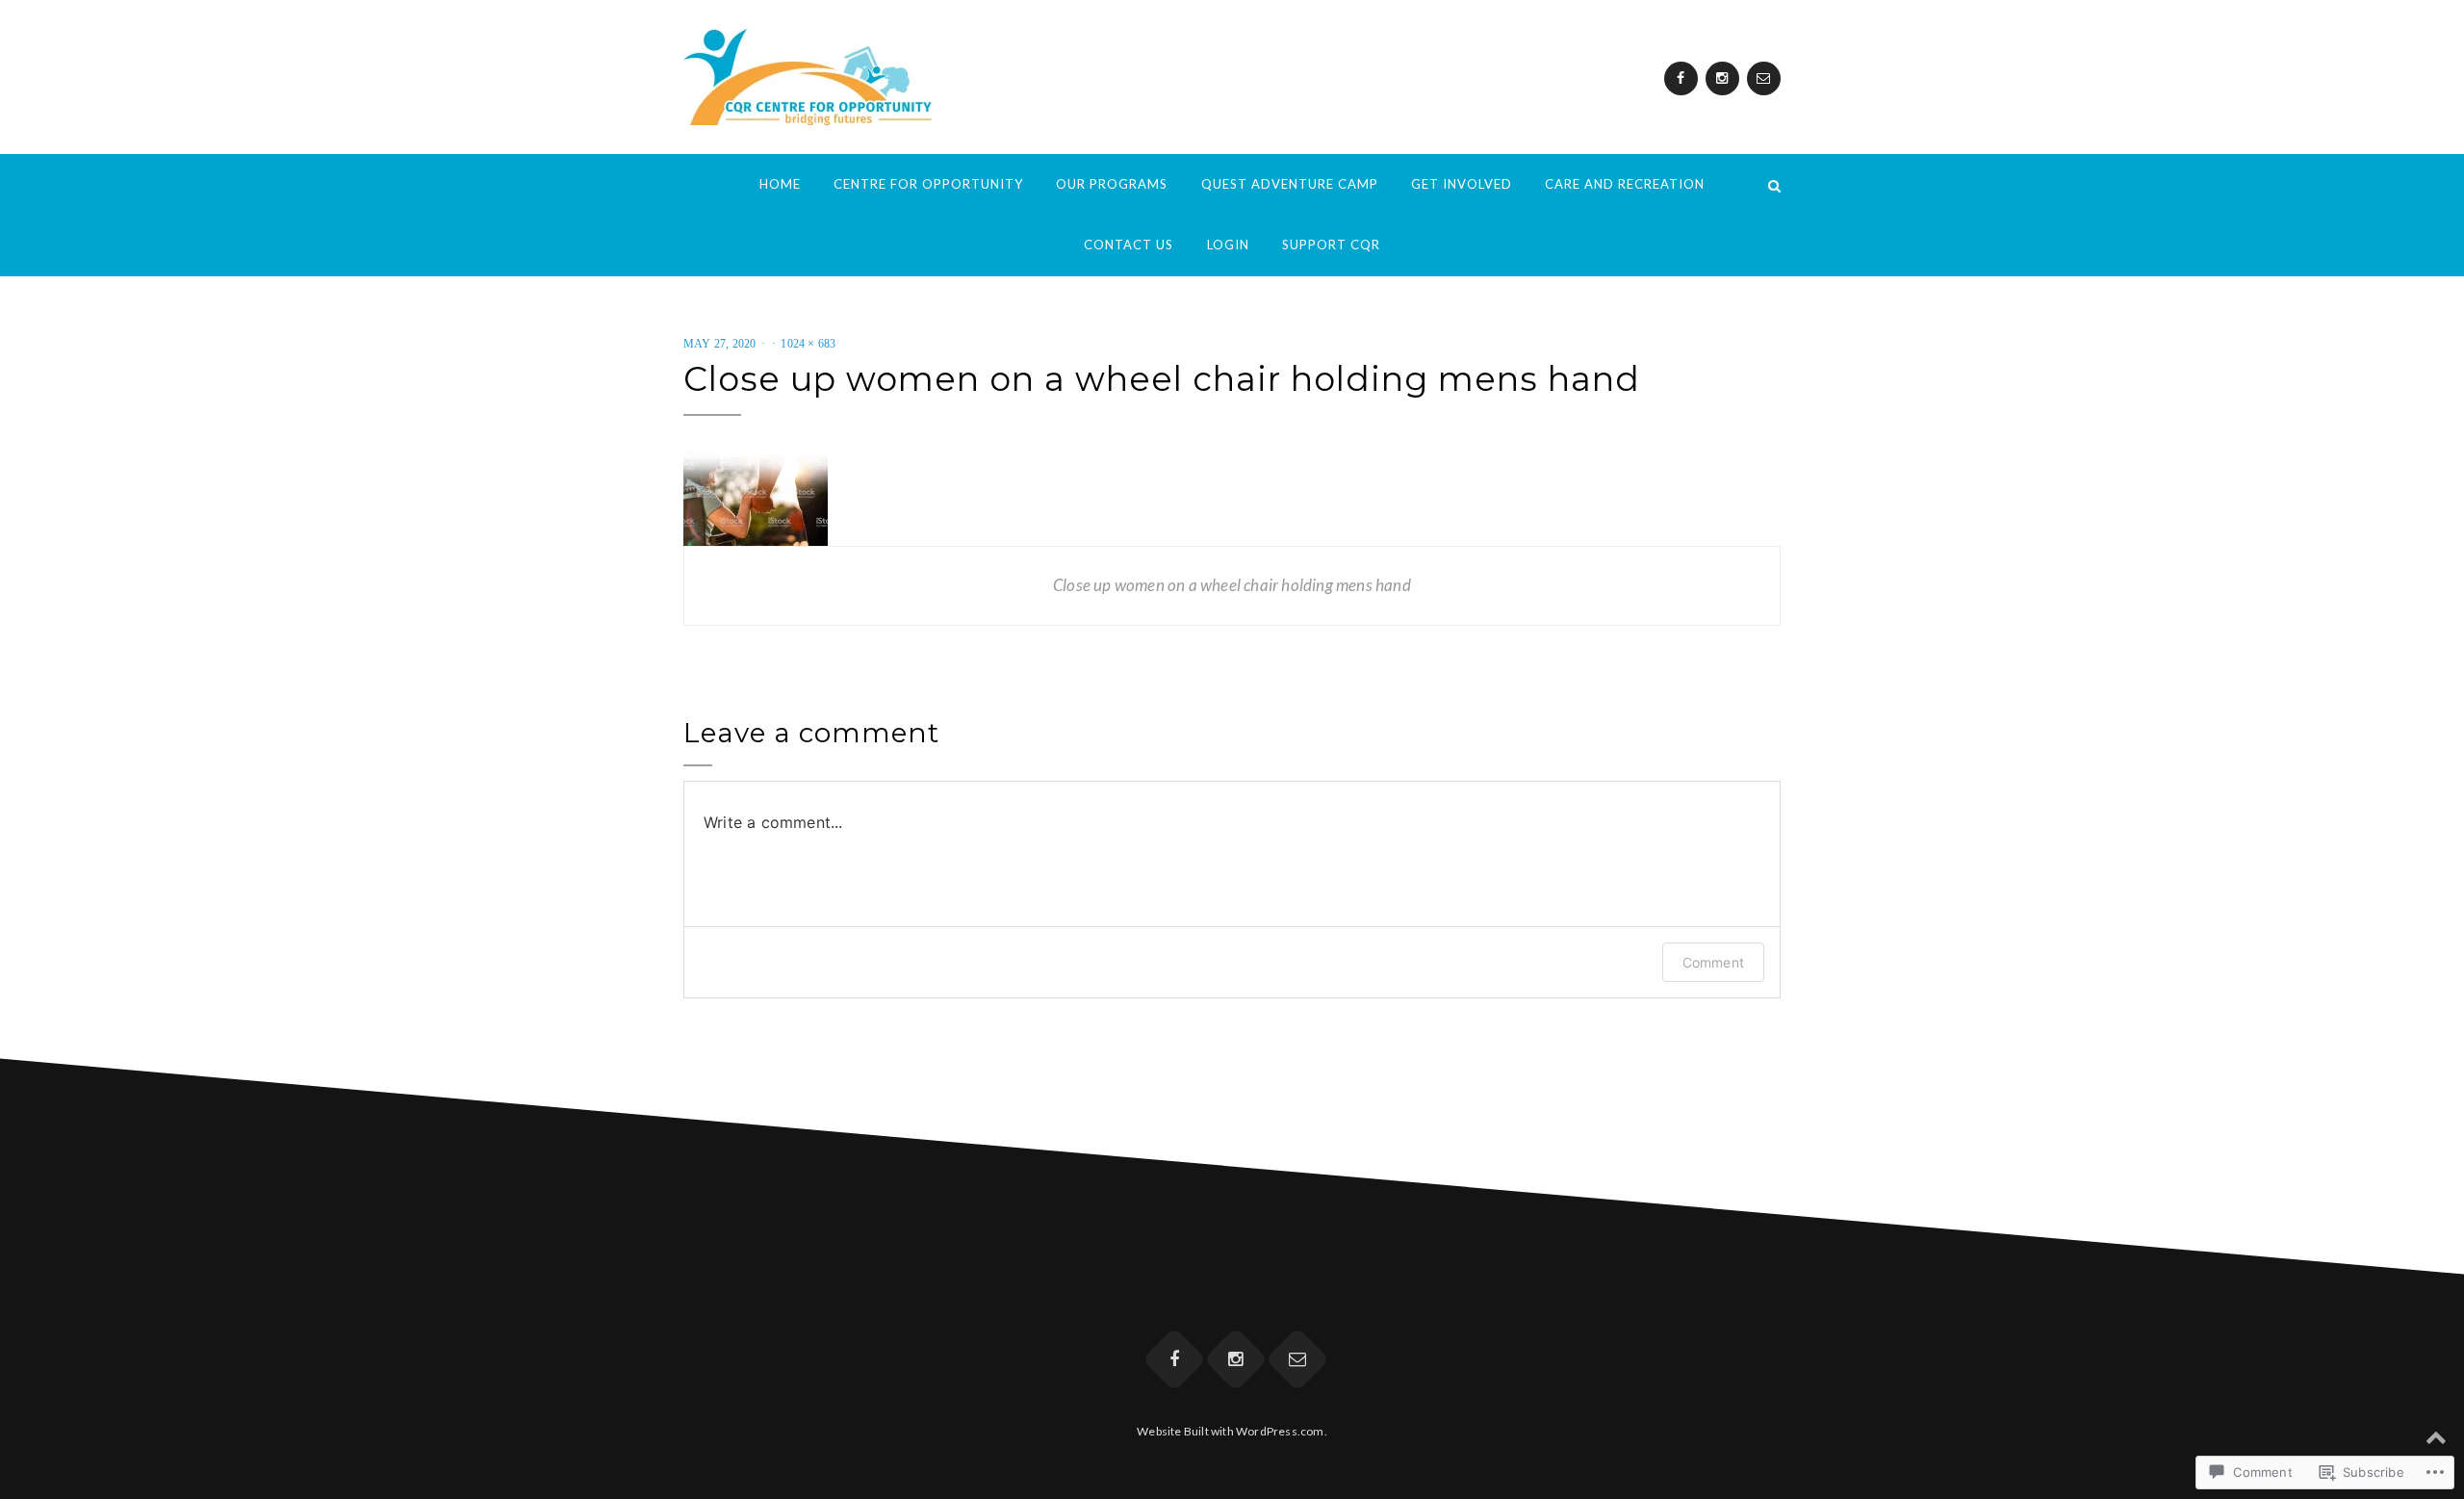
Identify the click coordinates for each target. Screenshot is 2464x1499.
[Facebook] (1681, 78)
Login (1228, 245)
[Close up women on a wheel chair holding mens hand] (756, 496)
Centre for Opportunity (928, 184)
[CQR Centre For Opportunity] (690, 184)
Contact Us (1129, 245)
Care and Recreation (1625, 184)
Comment (1713, 962)
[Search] (1774, 184)
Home (780, 184)
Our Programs (1112, 184)
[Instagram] (1722, 78)
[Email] (1764, 78)
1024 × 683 (808, 344)
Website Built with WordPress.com (1230, 1431)
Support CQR (1331, 245)
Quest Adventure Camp (1290, 184)
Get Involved (1462, 184)
